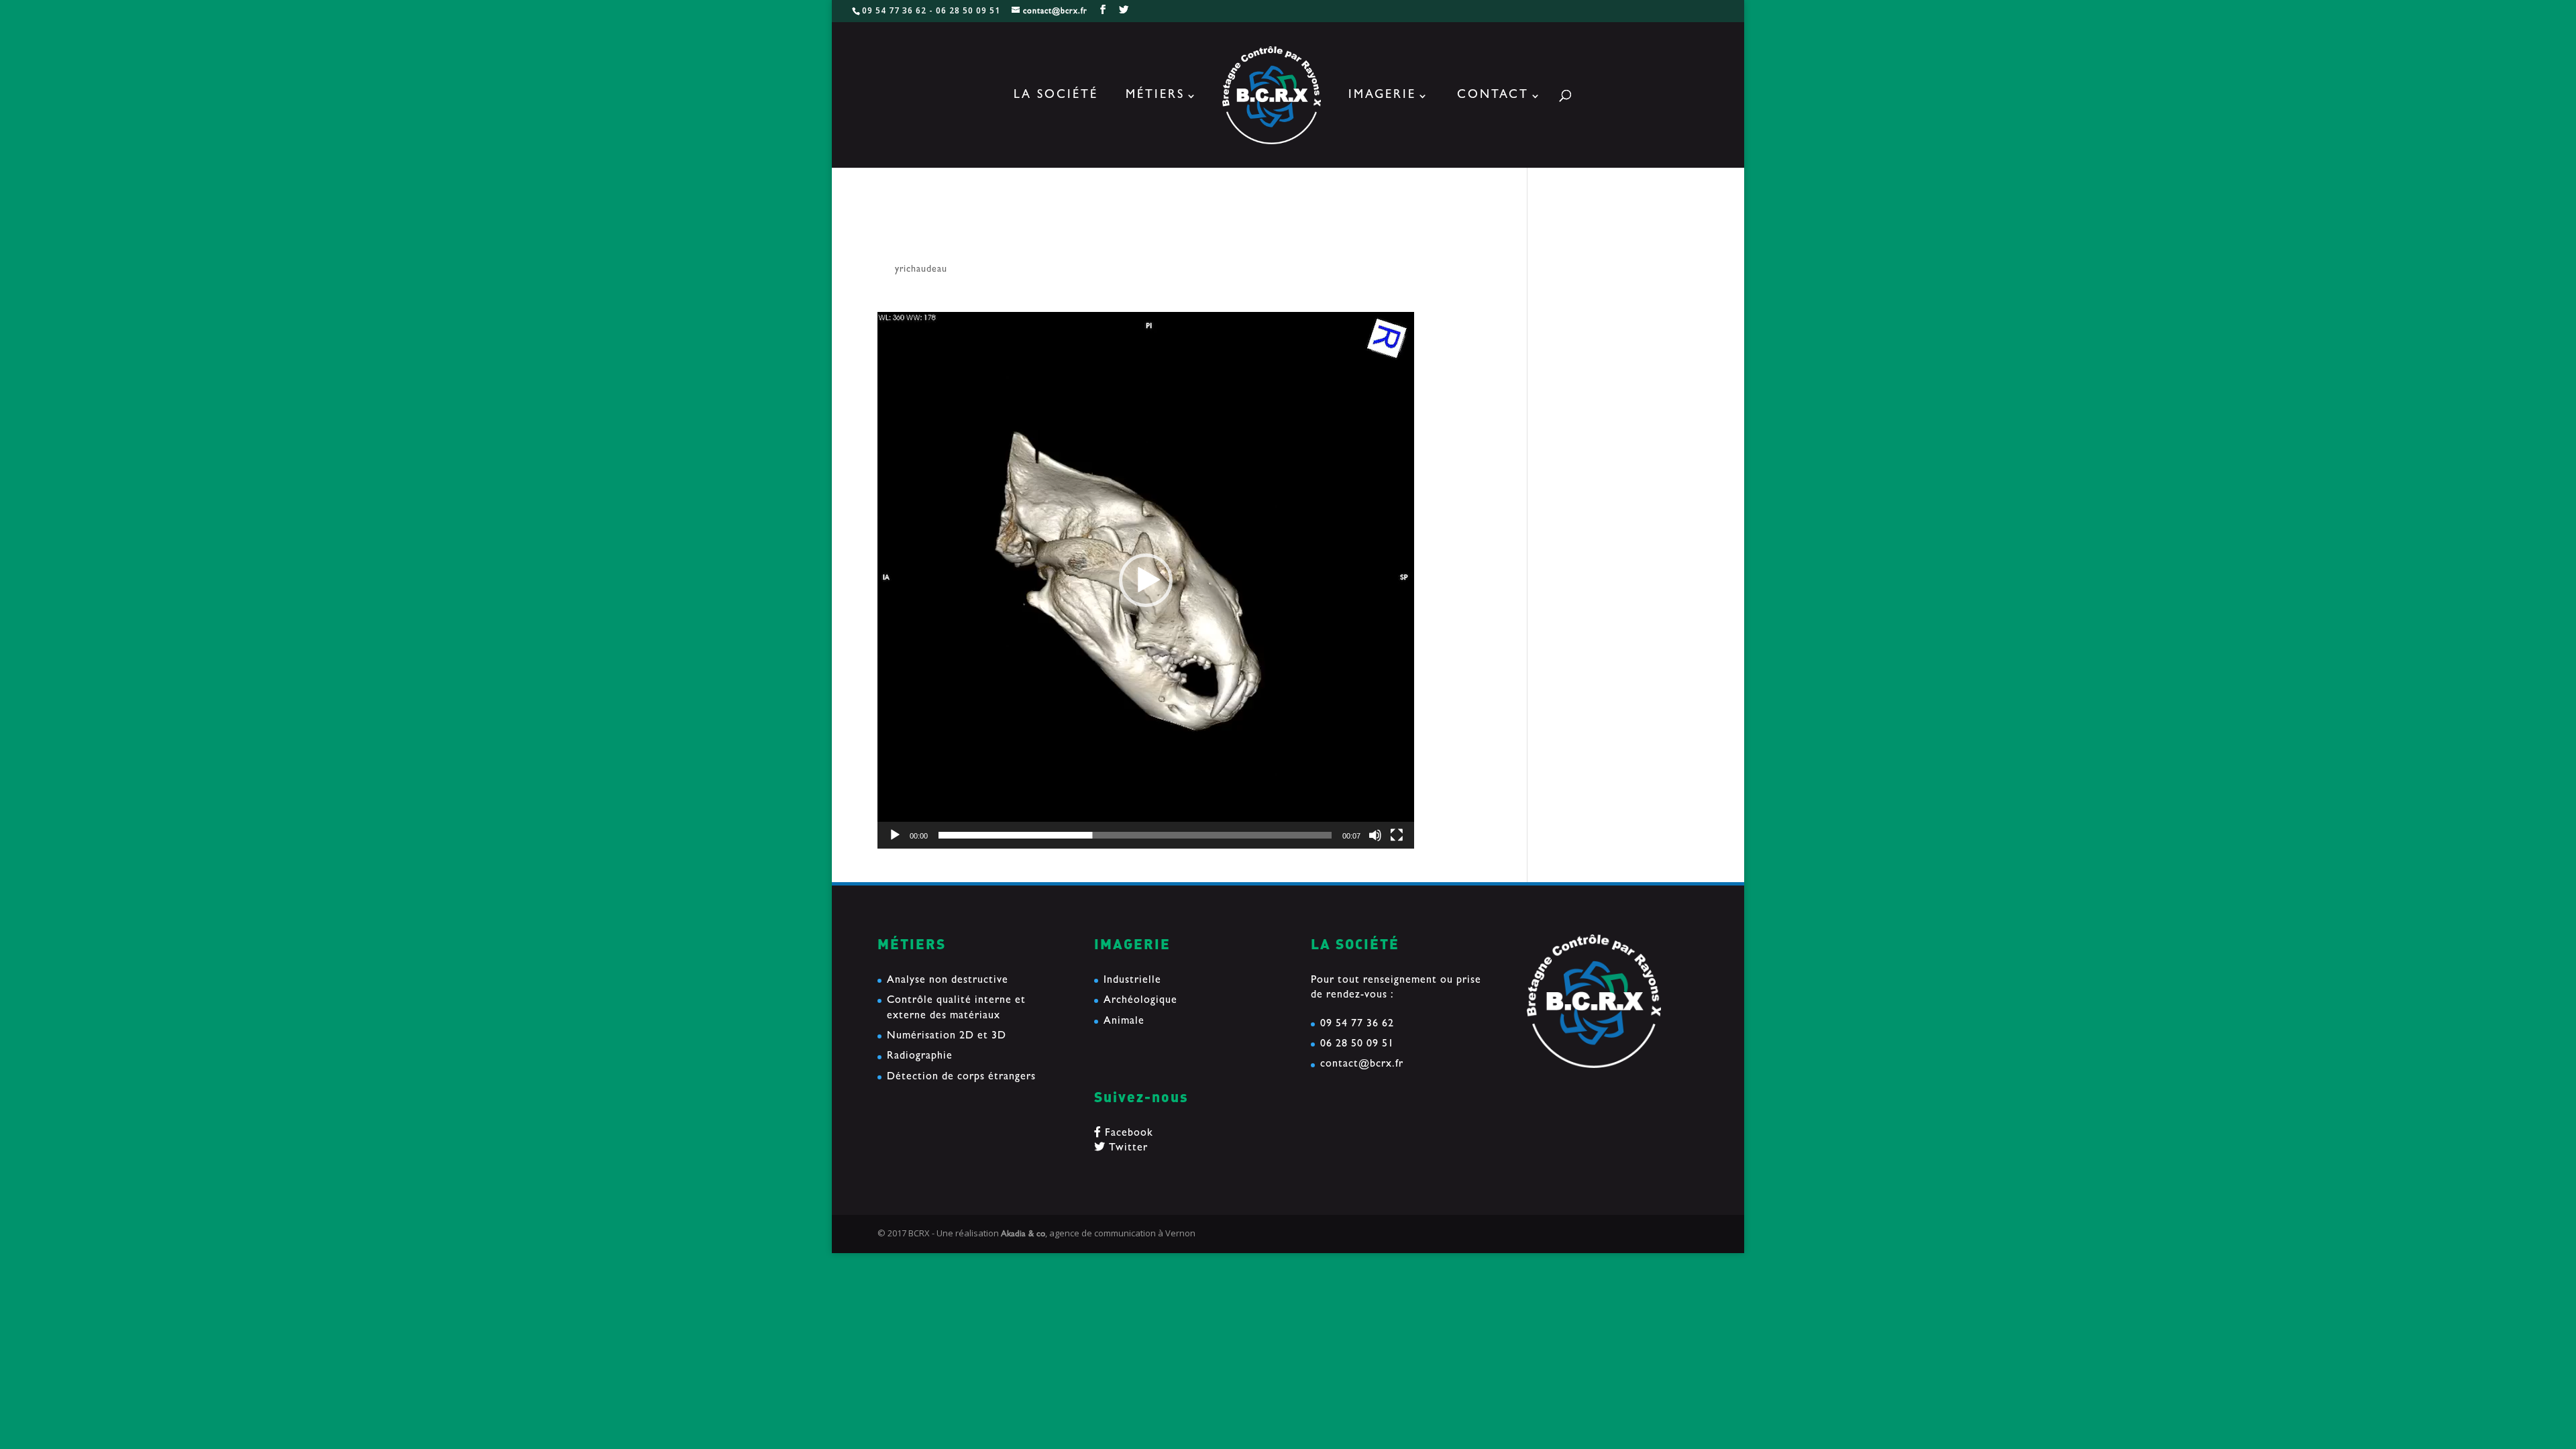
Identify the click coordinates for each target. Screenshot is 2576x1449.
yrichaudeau (921, 270)
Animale (1124, 1022)
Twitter (1127, 1148)
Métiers (1155, 97)
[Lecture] (895, 835)
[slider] (1135, 835)
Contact (1493, 97)
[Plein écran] (1397, 835)
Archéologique (1140, 1001)
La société (1056, 97)
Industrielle (1132, 981)
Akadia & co (1023, 1235)
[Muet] (1375, 835)
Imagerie (1382, 97)
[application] (1146, 580)
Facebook (1127, 1134)
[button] (1146, 580)
